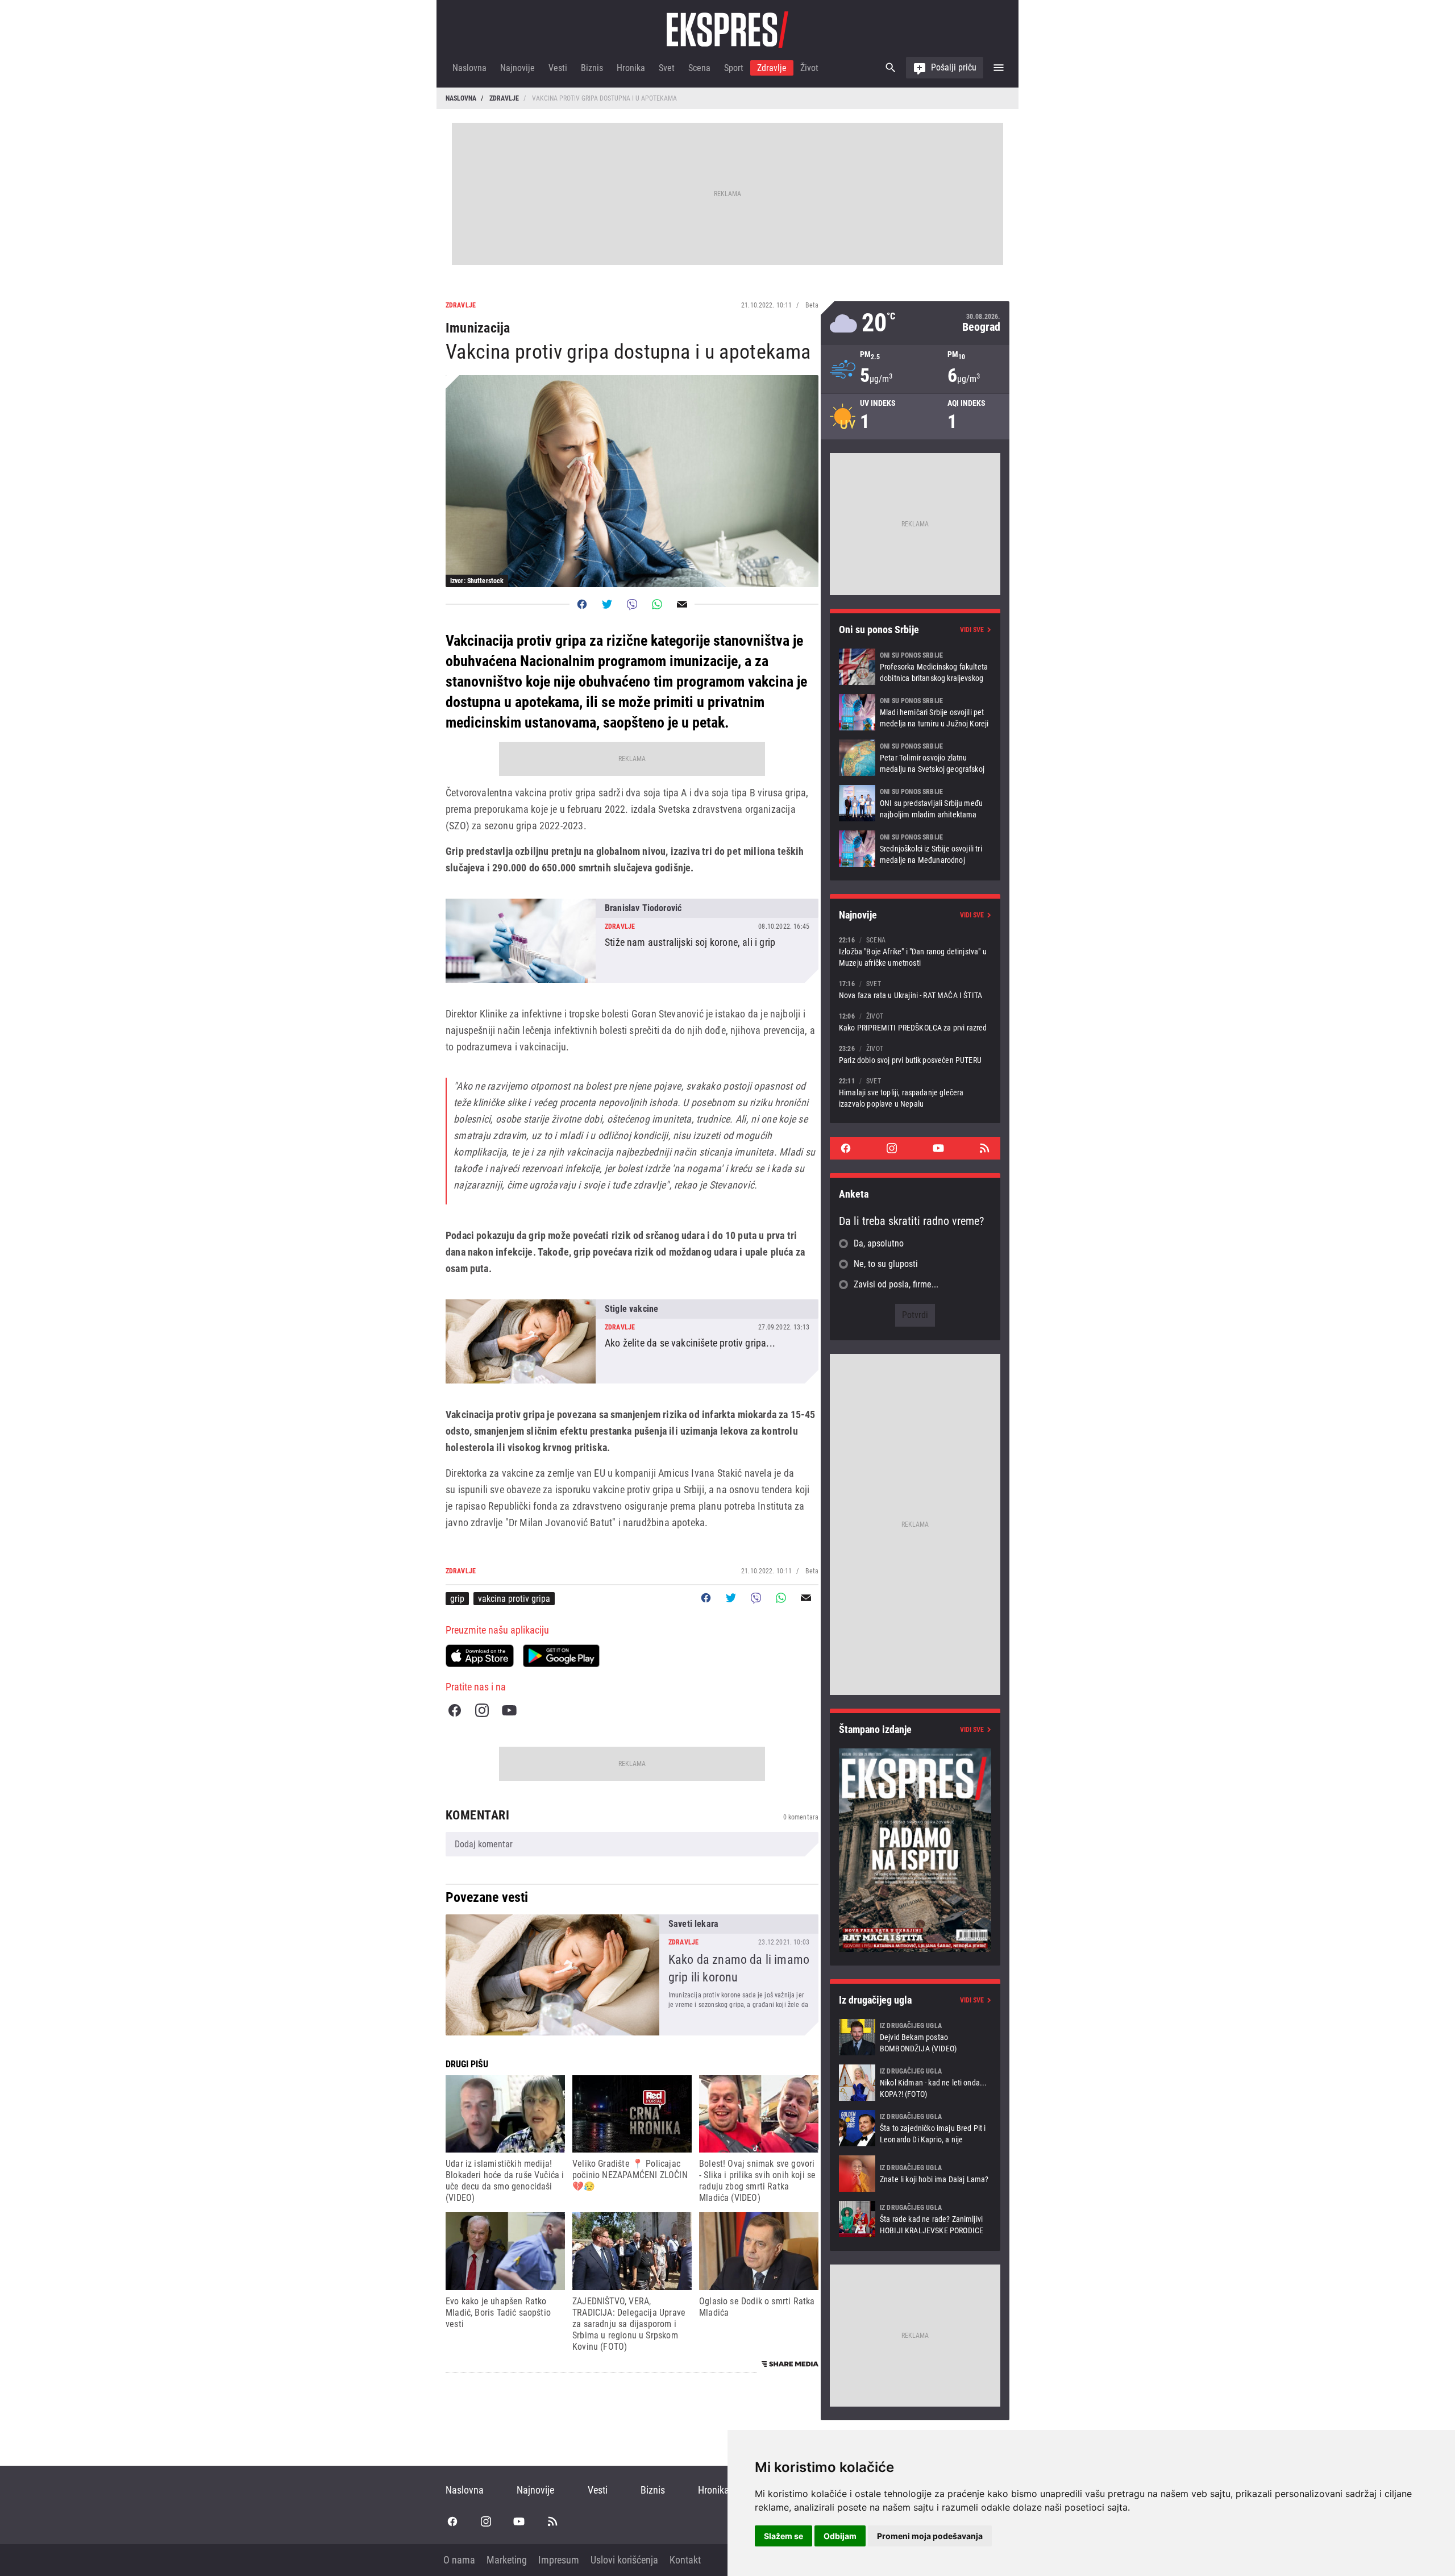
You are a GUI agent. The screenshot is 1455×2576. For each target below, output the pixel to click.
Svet (667, 68)
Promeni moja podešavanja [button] (930, 2536)
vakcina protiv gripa (514, 1599)
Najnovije (517, 68)
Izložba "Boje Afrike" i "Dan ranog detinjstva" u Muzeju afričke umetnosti (915, 951)
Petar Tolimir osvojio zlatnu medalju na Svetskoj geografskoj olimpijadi (915, 758)
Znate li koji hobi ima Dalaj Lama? (915, 2174)
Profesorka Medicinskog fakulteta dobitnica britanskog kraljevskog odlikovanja (915, 667)
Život (809, 68)
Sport (734, 68)
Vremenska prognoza (915, 323)
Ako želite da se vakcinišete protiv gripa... (632, 1341)
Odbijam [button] (840, 2536)
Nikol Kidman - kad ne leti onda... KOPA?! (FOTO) (915, 2083)
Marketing (507, 2560)
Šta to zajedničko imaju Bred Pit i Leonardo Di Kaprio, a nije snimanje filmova (915, 2128)
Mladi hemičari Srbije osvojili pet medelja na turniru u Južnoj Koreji (915, 712)
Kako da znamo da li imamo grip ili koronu (632, 1975)
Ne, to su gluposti (886, 1264)
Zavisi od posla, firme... (896, 1284)
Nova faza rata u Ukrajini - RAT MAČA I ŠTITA (915, 989)
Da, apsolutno (879, 1243)
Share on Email (682, 604)
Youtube (509, 1710)
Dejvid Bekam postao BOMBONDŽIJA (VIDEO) (915, 2037)
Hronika (631, 68)
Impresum (559, 2560)
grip (457, 1599)
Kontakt (685, 2560)
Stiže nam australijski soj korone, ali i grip (632, 941)
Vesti (558, 68)
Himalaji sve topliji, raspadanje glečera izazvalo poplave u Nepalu (915, 1092)
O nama (459, 2560)
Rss (984, 1148)
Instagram (482, 1710)
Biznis (592, 68)
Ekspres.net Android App (561, 1656)
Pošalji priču (954, 67)
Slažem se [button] (783, 2536)
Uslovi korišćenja (624, 2560)
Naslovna (469, 68)
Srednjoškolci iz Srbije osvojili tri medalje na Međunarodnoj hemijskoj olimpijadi (915, 849)
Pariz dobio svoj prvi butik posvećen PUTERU (915, 1054)
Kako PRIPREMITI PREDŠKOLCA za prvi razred (915, 1022)
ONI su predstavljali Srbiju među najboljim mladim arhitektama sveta (915, 803)
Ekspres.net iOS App (480, 1656)
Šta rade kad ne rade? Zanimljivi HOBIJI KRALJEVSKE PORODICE (915, 2219)
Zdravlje (772, 68)
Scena (699, 68)
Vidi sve (972, 630)
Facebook (455, 1710)
